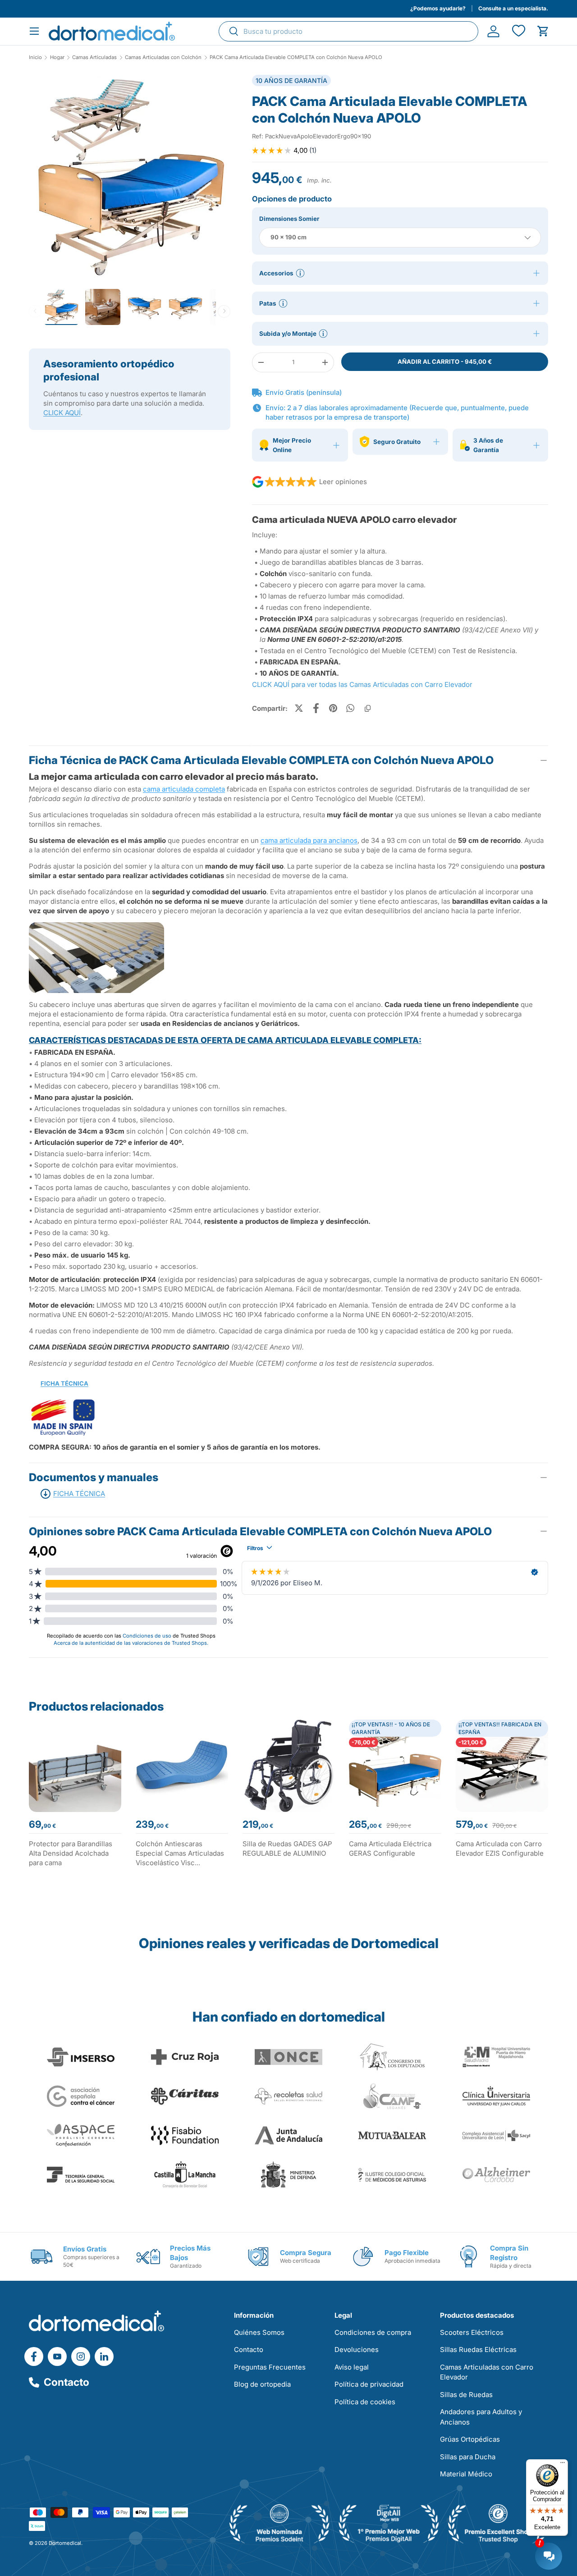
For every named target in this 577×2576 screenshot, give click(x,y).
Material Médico (466, 2474)
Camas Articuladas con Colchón (163, 57)
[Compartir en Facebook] (316, 708)
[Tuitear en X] (299, 708)
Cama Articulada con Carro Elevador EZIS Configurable (500, 1848)
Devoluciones (357, 2350)
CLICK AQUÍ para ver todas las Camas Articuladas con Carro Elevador (362, 684)
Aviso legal (352, 2367)
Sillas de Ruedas (466, 2395)
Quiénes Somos (259, 2332)
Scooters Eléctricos (472, 2332)
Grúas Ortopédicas (470, 2439)
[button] (543, 31)
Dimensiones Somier (289, 219)
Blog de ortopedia (262, 2384)
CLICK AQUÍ (62, 413)
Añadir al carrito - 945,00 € (445, 361)
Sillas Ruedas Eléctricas (478, 2350)
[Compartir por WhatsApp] (350, 708)
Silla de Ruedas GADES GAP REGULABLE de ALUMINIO (287, 1848)
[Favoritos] (518, 31)
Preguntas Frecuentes (270, 2367)
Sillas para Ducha (468, 2457)
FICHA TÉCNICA (64, 1383)
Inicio (35, 57)
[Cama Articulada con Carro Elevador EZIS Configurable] (502, 1766)
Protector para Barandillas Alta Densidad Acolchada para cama (71, 1853)
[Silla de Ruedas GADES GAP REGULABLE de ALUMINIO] (289, 1766)
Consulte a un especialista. (513, 8)
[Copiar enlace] (367, 708)
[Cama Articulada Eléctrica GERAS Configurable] (395, 1766)
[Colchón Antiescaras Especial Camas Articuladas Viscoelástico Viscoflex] (182, 1766)
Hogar (57, 57)
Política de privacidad (369, 2384)
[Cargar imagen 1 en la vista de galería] (130, 176)
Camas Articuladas (94, 57)
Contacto (66, 2382)
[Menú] (563, 2465)
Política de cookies (365, 2402)
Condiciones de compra (373, 2332)
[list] (130, 179)
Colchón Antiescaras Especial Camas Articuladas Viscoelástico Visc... (180, 1853)
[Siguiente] (224, 311)
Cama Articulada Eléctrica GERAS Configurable (390, 1848)
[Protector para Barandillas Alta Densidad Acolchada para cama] (75, 1766)
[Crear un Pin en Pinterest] (333, 708)
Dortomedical (65, 2543)
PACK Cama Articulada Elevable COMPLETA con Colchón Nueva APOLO (296, 57)
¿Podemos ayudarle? (438, 8)
